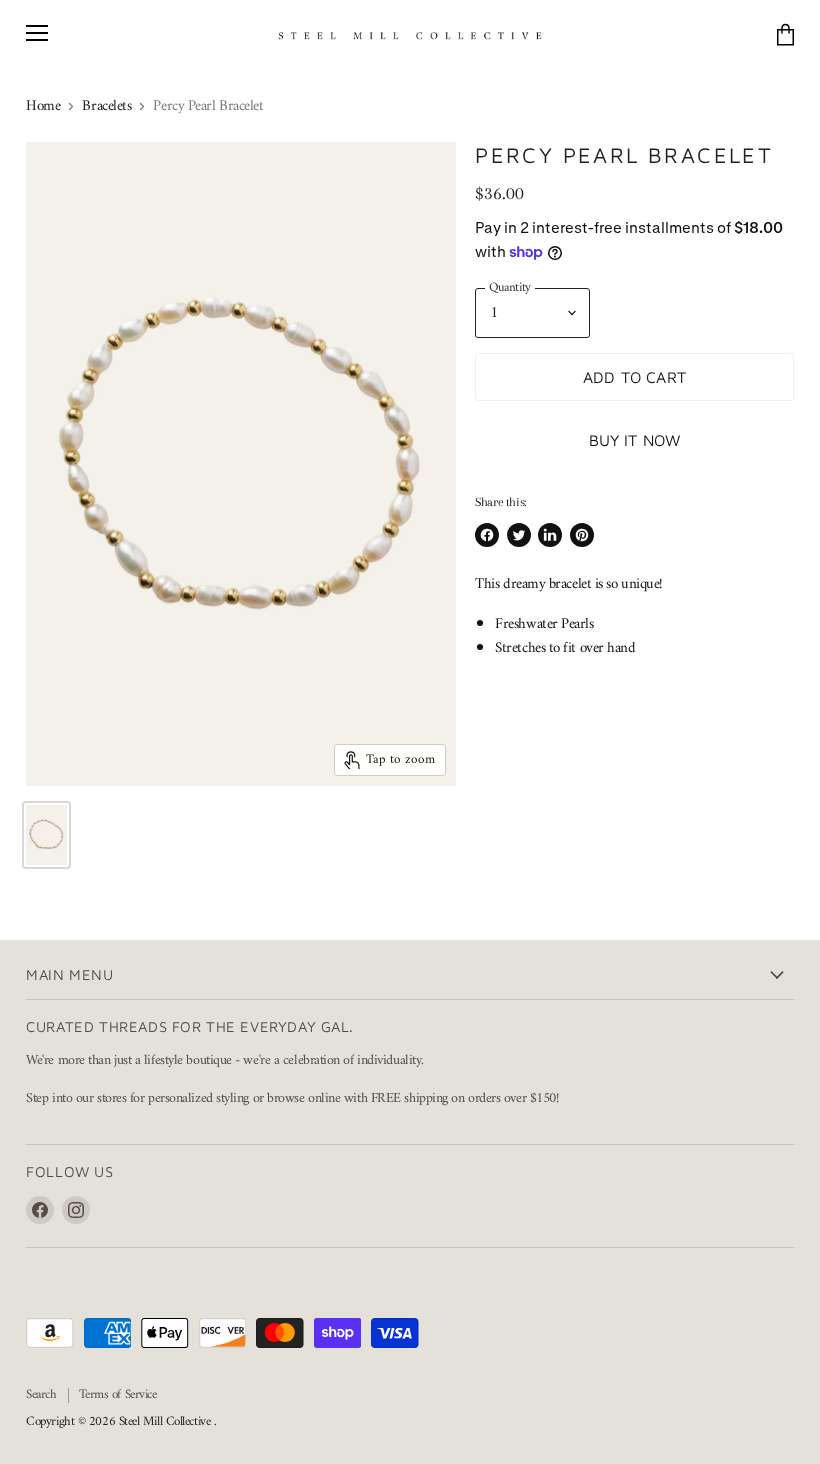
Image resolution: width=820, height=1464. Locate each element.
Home (43, 106)
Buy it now (635, 440)
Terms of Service (118, 1394)
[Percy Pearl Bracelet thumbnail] (46, 835)
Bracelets (106, 106)
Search (41, 1394)
